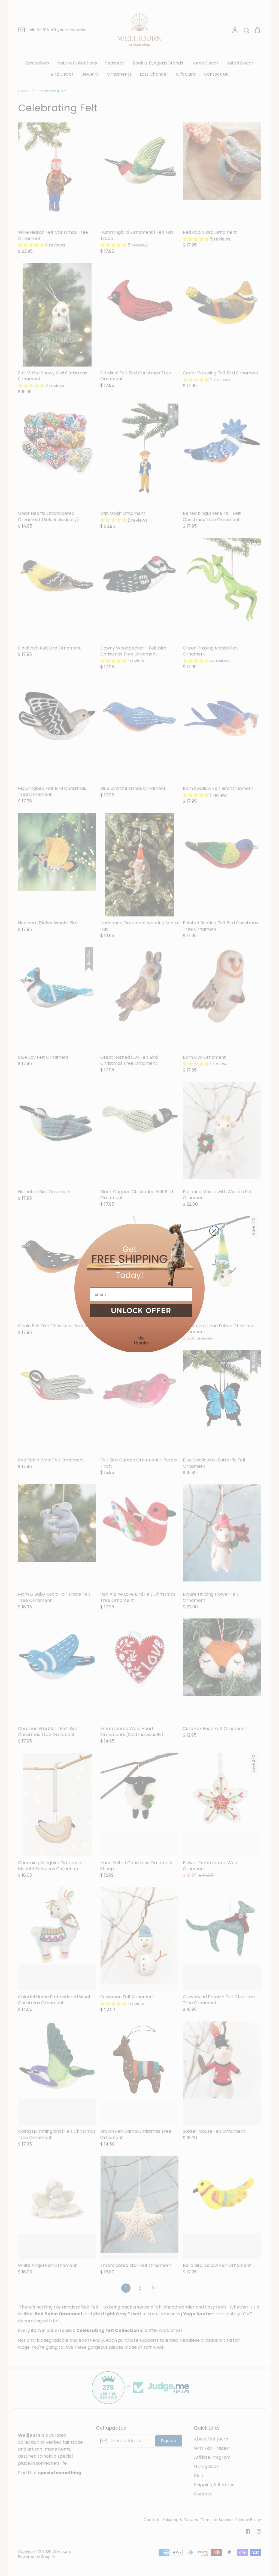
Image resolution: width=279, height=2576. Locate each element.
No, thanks (141, 1340)
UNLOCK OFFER (141, 1310)
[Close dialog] (214, 1231)
